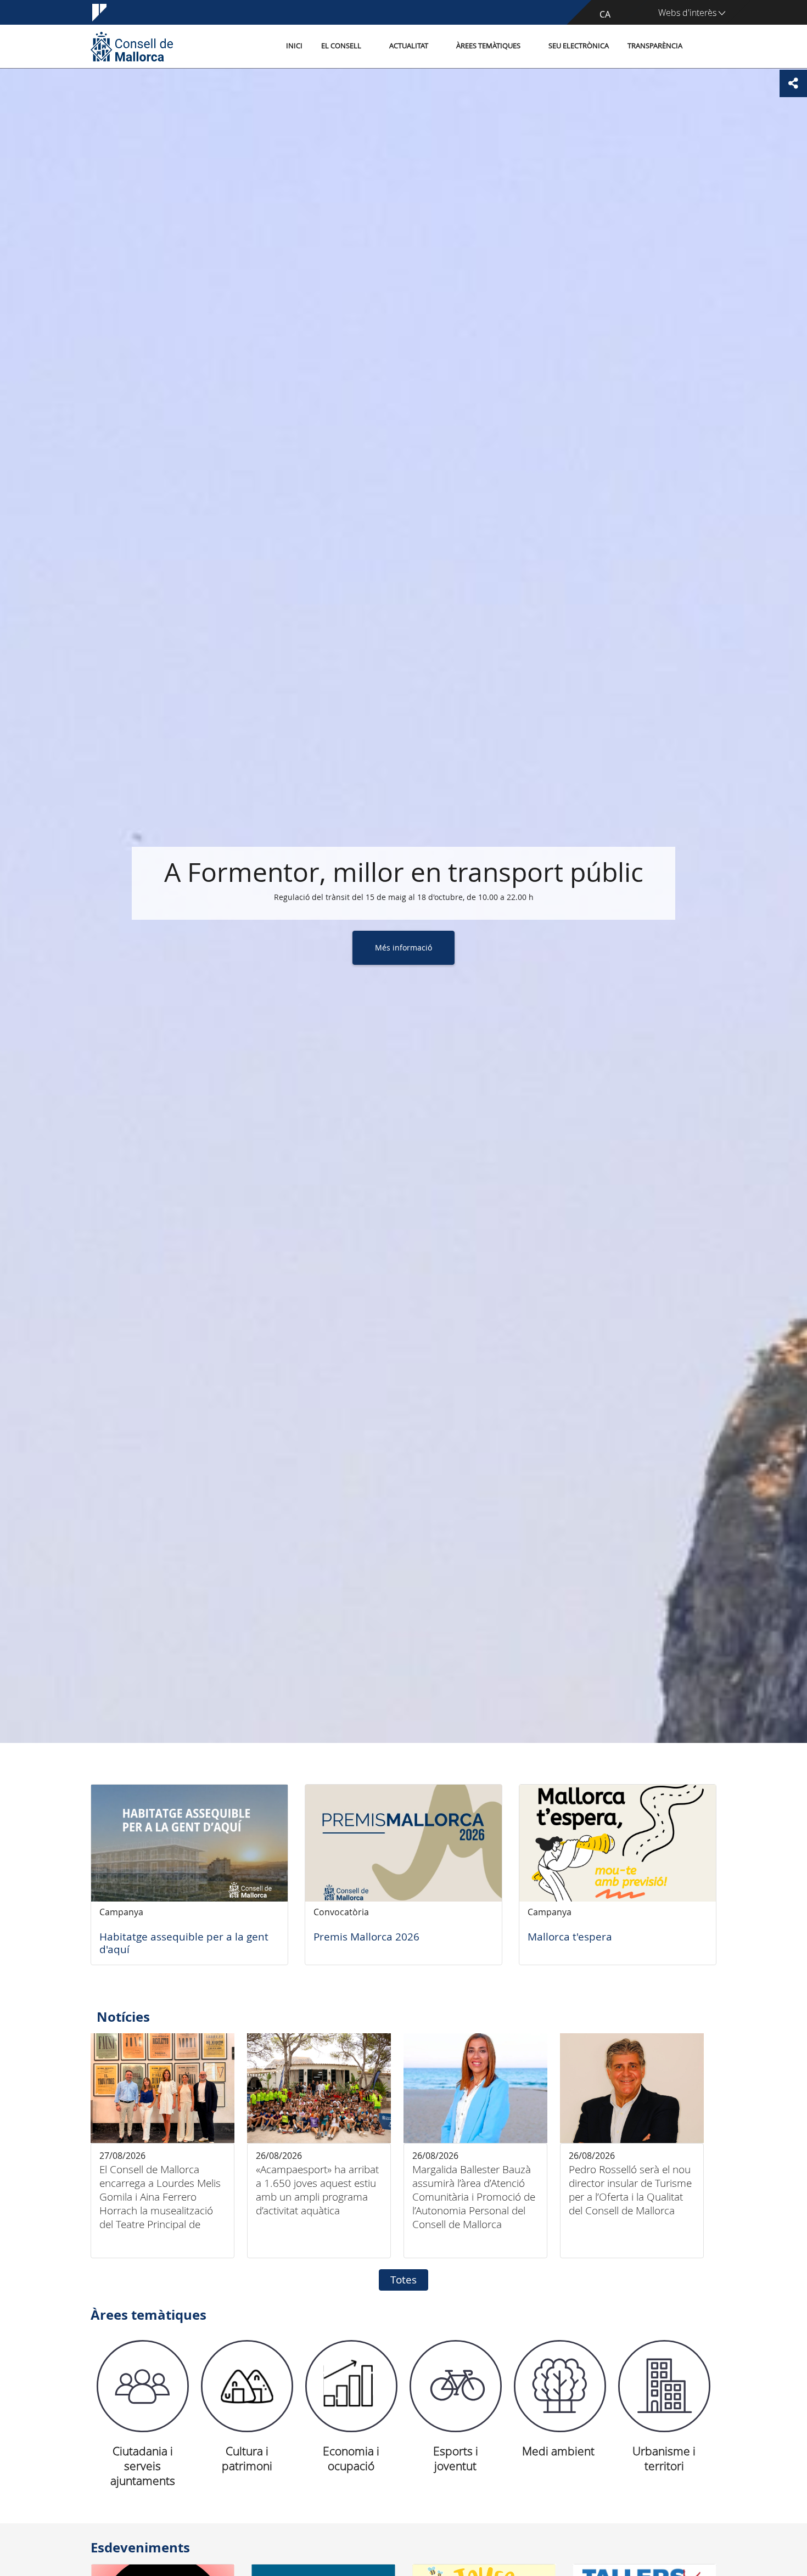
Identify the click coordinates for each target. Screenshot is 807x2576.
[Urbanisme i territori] (664, 2386)
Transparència (655, 46)
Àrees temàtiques (488, 46)
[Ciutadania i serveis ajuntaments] (143, 2386)
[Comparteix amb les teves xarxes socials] (793, 83)
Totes (403, 2280)
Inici (294, 46)
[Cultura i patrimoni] (247, 2386)
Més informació (403, 947)
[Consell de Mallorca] (132, 46)
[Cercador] (704, 47)
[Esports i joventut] (456, 2386)
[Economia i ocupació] (351, 2386)
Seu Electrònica (579, 46)
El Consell (341, 46)
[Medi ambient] (560, 2386)
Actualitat (409, 46)
